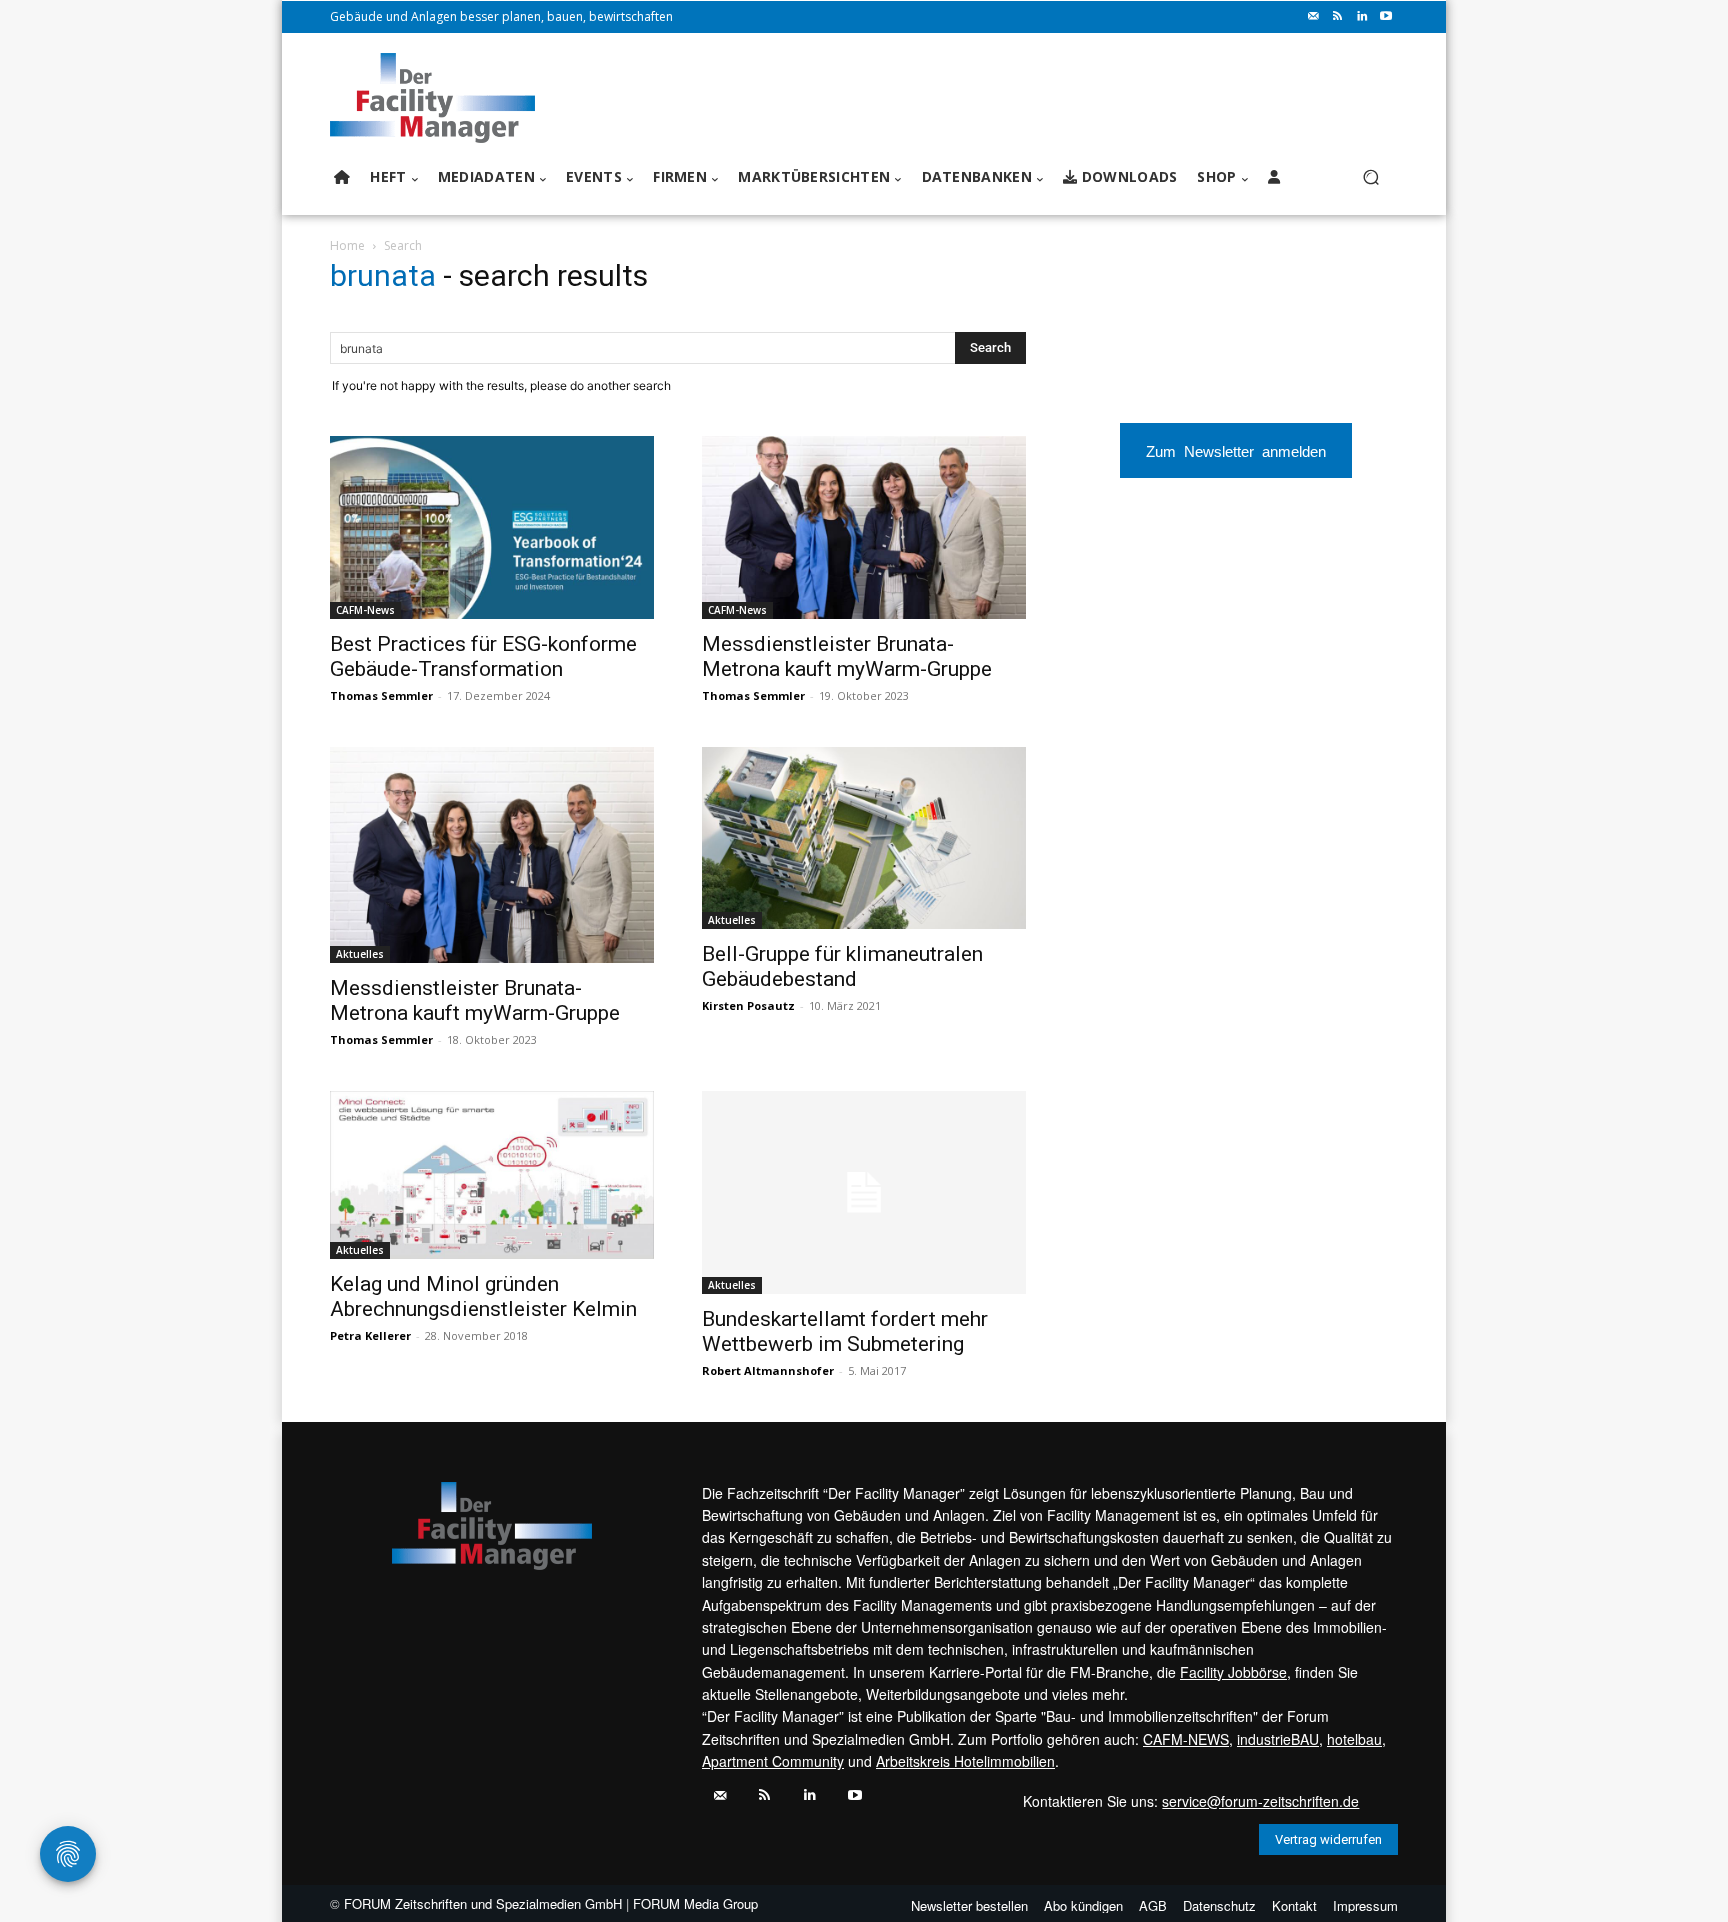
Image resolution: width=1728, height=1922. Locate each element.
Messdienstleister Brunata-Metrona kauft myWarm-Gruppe (847, 656)
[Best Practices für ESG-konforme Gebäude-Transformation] (492, 527)
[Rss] (1338, 17)
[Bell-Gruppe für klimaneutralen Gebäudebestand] (864, 838)
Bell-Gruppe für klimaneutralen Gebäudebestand (842, 966)
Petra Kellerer (370, 1335)
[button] (1370, 177)
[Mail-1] (1314, 17)
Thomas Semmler (381, 695)
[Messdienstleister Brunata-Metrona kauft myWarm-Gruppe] (864, 527)
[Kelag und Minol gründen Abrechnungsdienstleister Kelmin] (492, 1175)
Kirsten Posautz (748, 1005)
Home (347, 245)
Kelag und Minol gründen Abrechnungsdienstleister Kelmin (483, 1296)
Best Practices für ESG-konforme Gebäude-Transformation (483, 656)
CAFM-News (365, 610)
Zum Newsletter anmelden (1236, 450)
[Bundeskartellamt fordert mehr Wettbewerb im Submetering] (864, 1192)
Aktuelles (360, 954)
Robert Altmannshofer (768, 1370)
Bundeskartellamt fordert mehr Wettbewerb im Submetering (845, 1331)
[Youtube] (1386, 17)
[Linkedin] (1362, 17)
